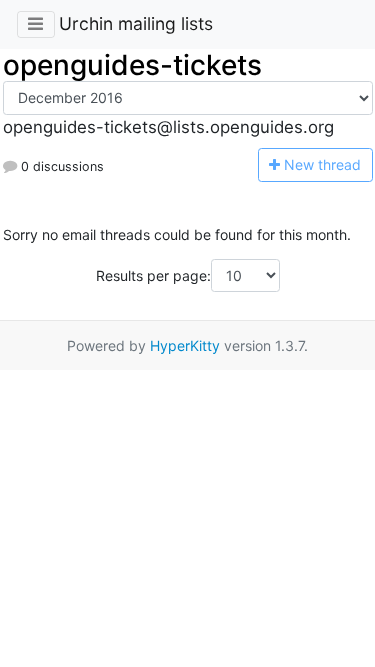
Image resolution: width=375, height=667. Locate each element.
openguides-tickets (132, 65)
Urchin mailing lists (136, 23)
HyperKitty (185, 345)
